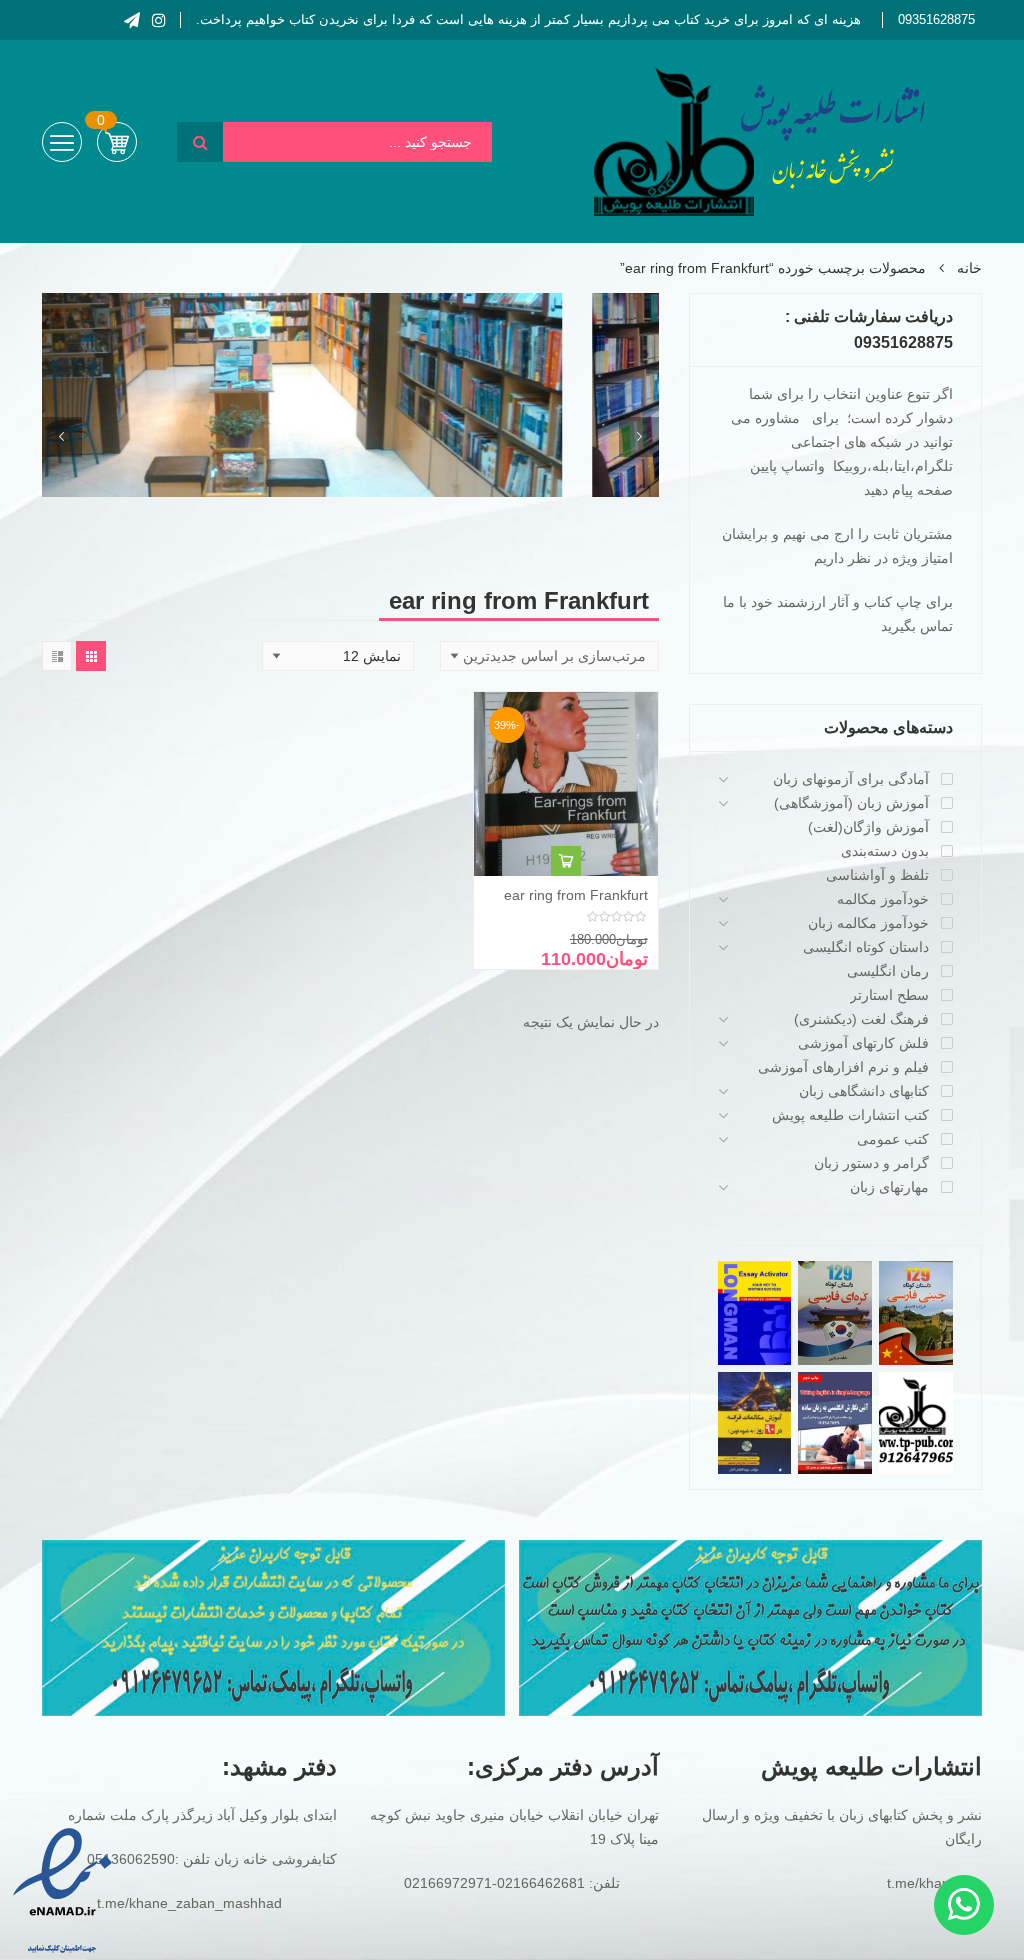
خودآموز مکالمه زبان (868, 923)
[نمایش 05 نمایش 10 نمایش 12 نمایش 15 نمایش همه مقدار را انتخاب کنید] (338, 656)
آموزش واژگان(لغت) (868, 827)
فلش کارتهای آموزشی (863, 1043)
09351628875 (936, 19)
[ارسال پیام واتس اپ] (964, 1905)
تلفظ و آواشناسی (877, 875)
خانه (969, 268)
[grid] (91, 656)
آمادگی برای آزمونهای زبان (851, 779)
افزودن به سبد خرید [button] (566, 861)
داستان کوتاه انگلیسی (866, 947)
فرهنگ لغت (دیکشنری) (861, 1019)
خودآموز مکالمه (883, 899)
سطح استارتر (889, 995)
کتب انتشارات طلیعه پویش (850, 1115)
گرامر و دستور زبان (871, 1163)
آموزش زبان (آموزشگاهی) (851, 803)
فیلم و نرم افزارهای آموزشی (843, 1067)
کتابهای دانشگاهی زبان (864, 1091)
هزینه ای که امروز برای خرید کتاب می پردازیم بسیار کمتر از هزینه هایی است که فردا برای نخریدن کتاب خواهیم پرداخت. (528, 19)
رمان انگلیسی (888, 971)
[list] (57, 656)
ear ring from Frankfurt (576, 895)
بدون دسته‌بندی (885, 851)
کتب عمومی (893, 1139)
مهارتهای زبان (889, 1187)
